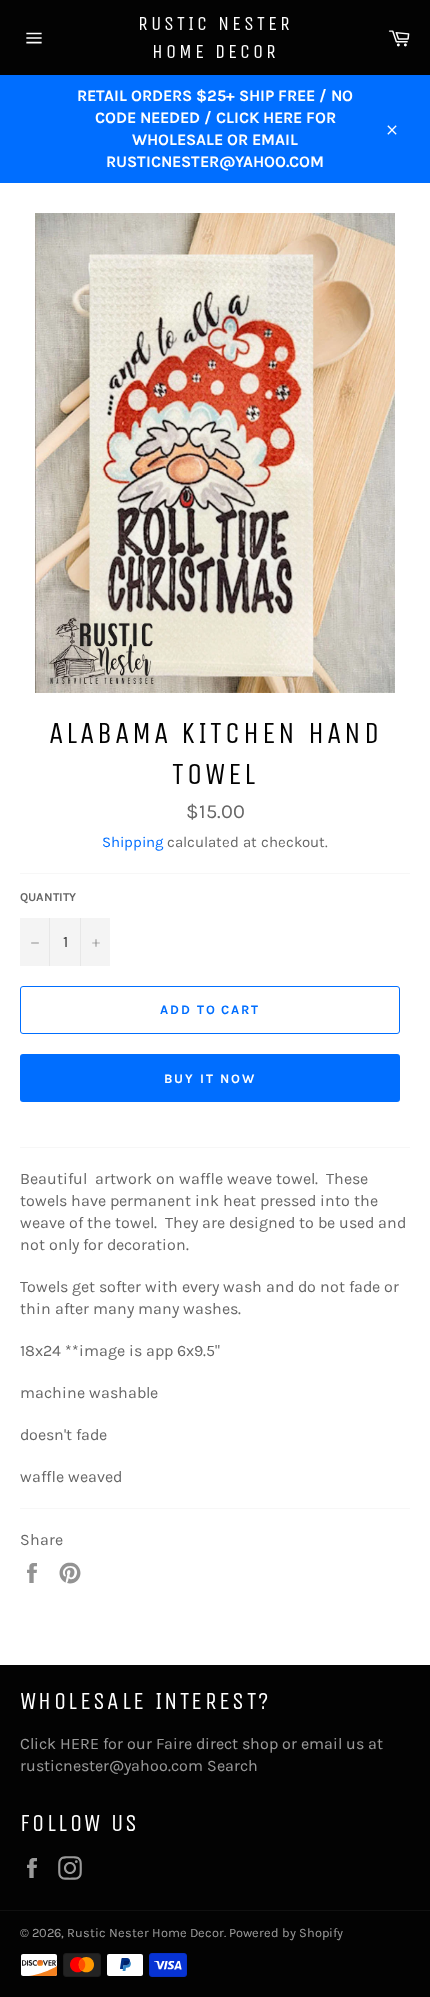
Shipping (132, 842)
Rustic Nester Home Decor (215, 37)
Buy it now (210, 1078)
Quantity (48, 897)
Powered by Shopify (286, 1932)
